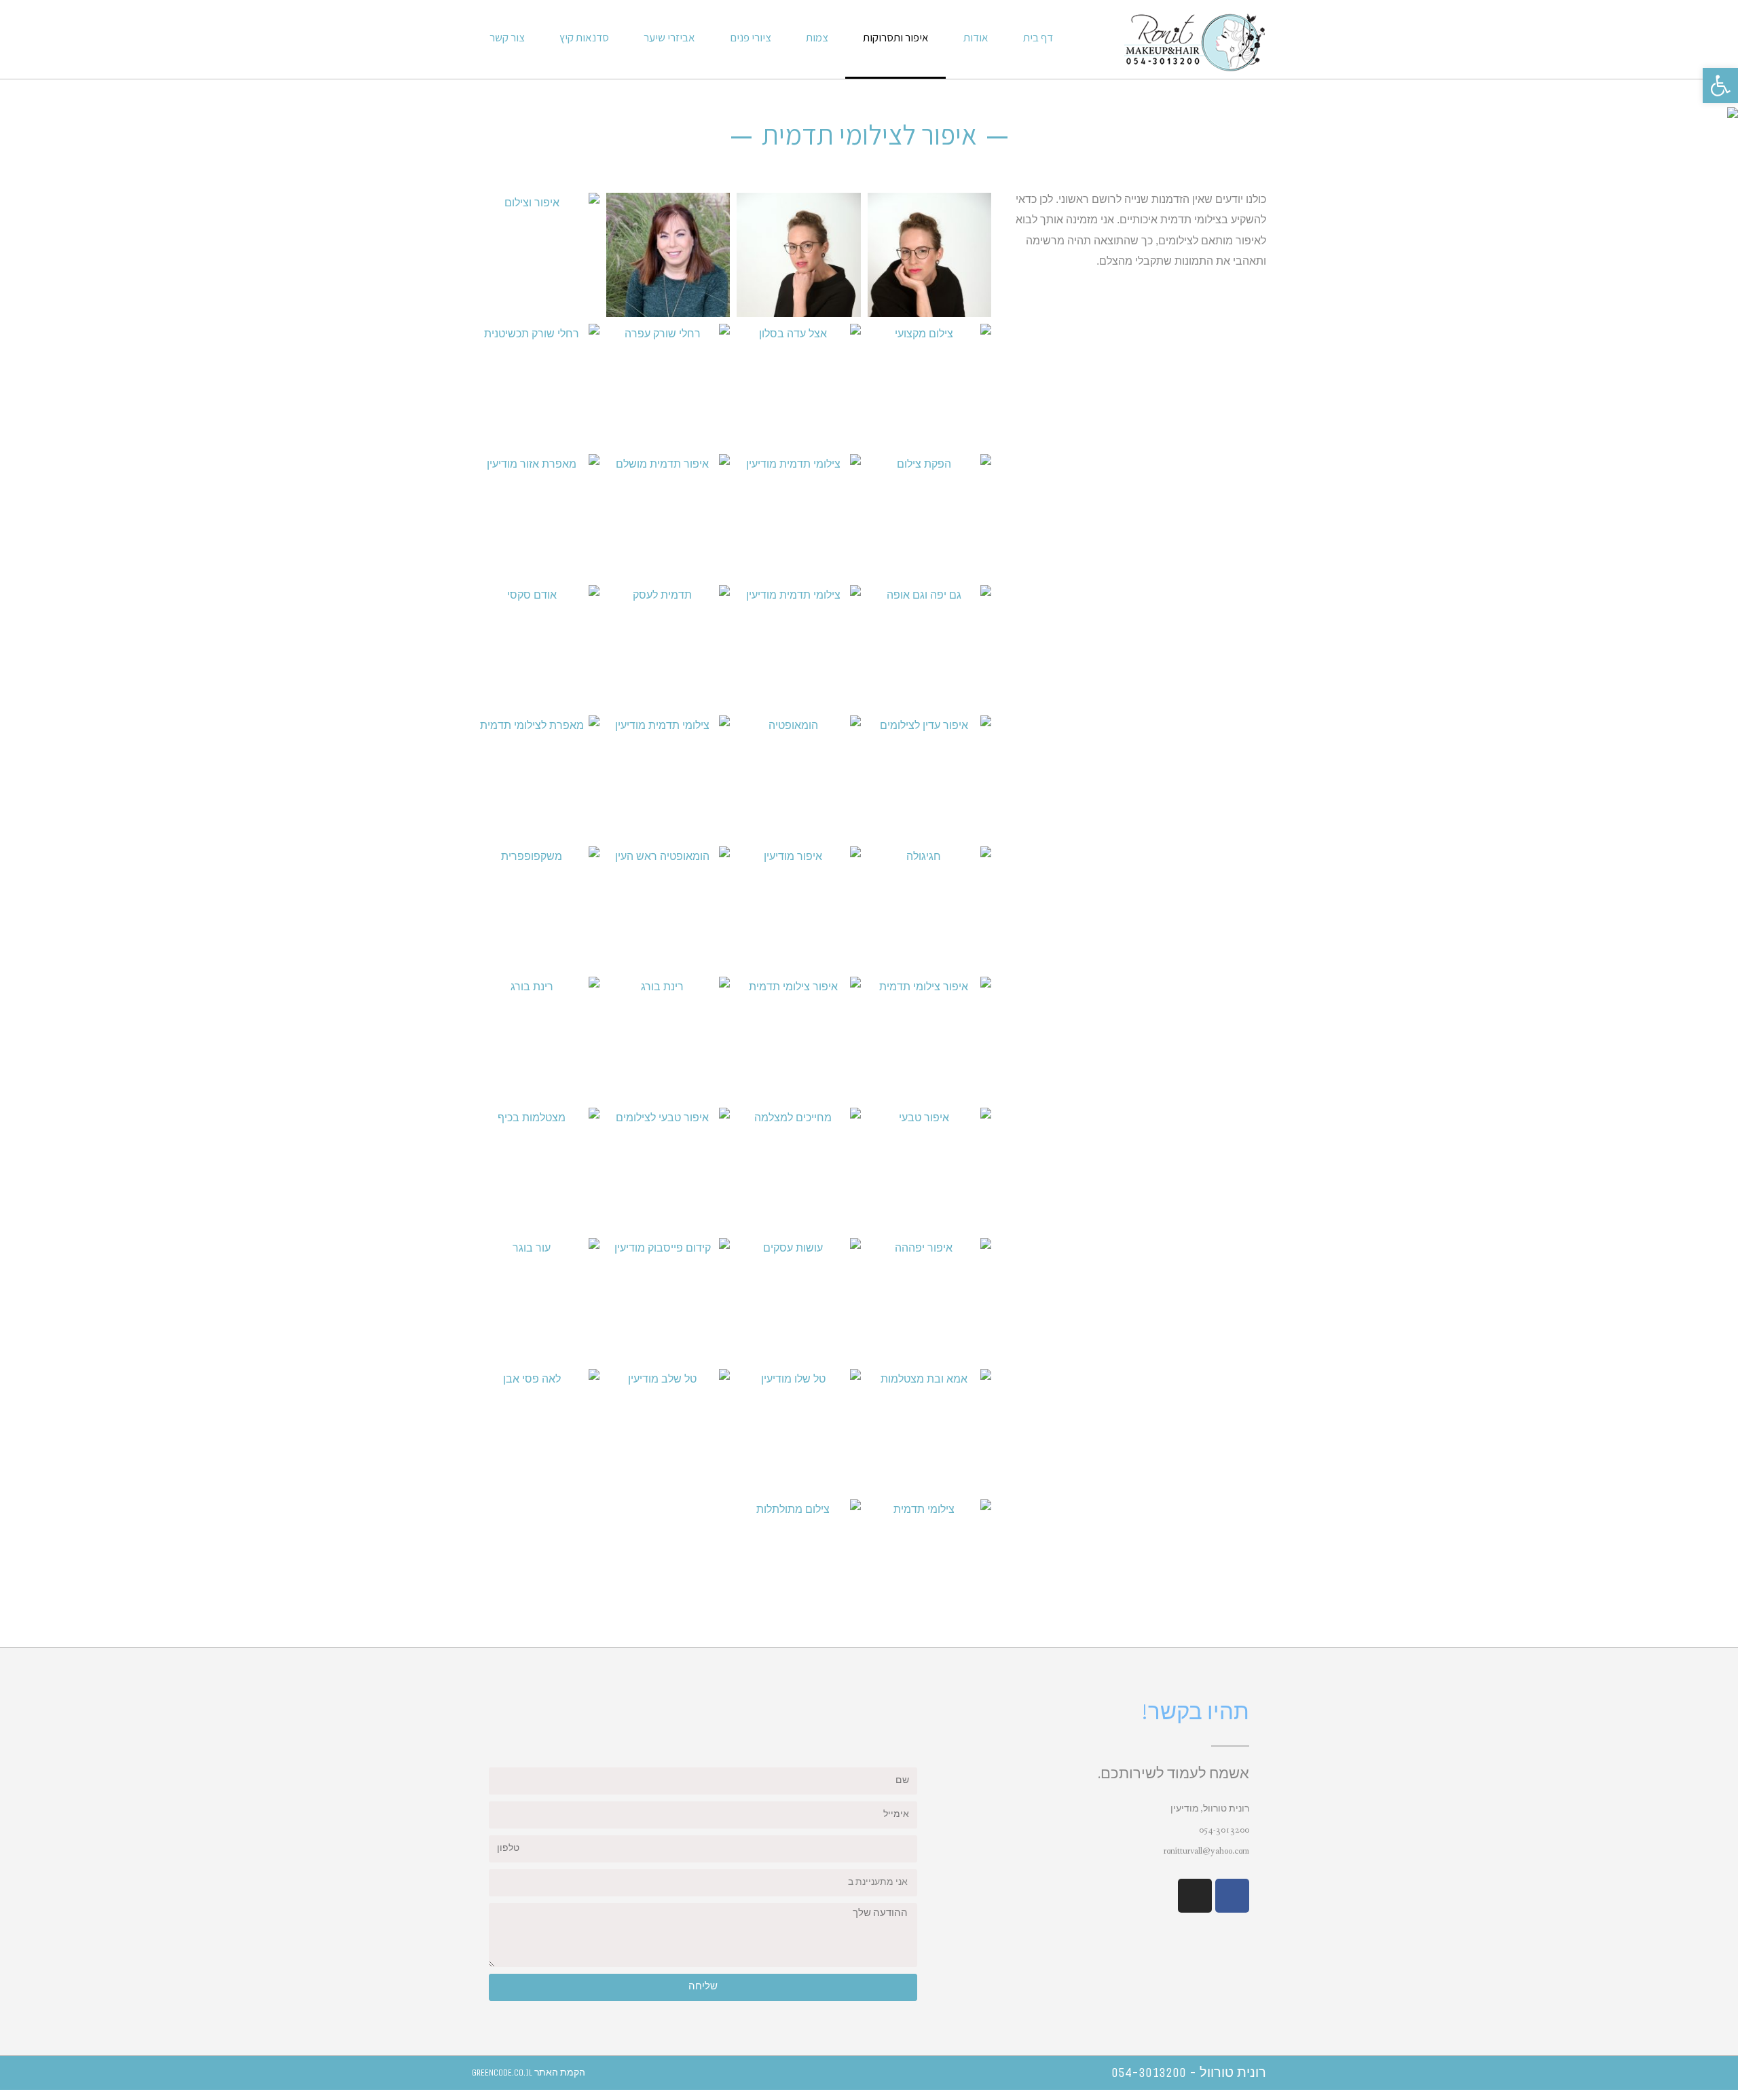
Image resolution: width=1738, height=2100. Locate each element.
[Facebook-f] (1232, 1896)
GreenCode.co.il (502, 2073)
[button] (1720, 86)
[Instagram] (1195, 1896)
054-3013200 (1224, 1830)
